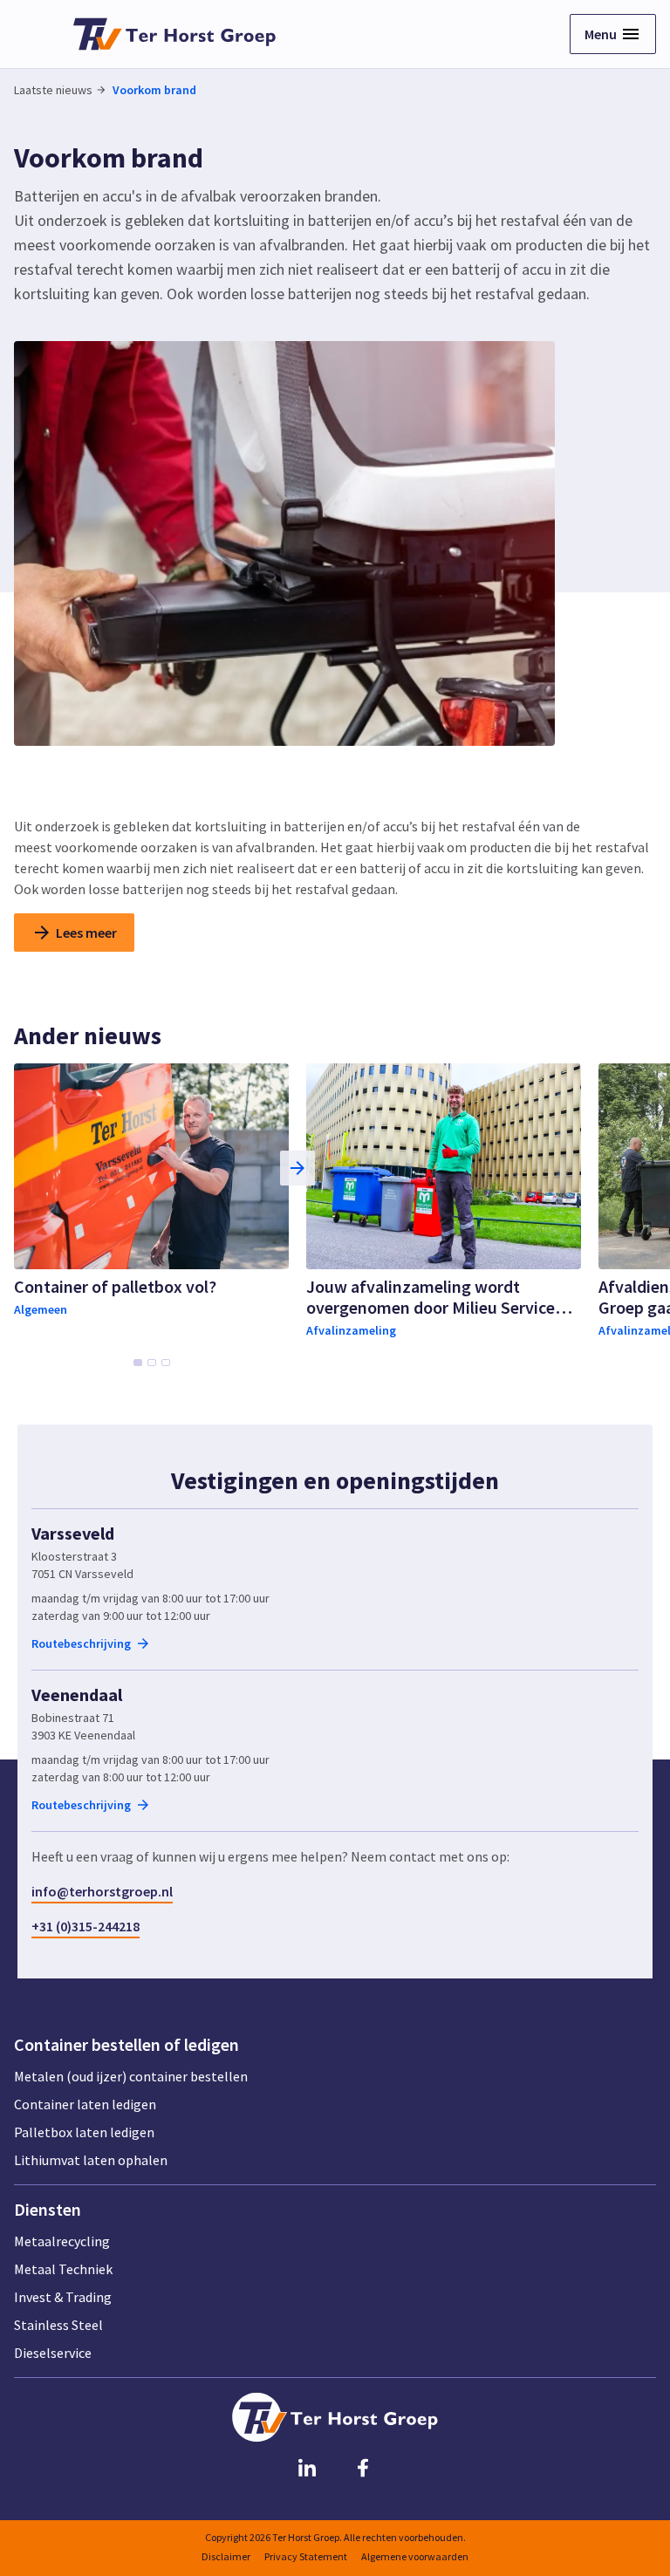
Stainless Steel (58, 2325)
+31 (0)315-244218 (85, 1926)
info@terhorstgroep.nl (102, 1891)
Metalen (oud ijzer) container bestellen (131, 2076)
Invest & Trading (63, 2297)
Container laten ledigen (85, 2104)
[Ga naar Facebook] (363, 2467)
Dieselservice (53, 2353)
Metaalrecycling (62, 2241)
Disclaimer (226, 2556)
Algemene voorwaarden (415, 2556)
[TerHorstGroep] (174, 34)
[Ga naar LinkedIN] (307, 2467)
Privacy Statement (306, 2556)
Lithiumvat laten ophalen (91, 2160)
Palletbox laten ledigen (84, 2132)
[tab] (138, 1363)
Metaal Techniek (63, 2269)
